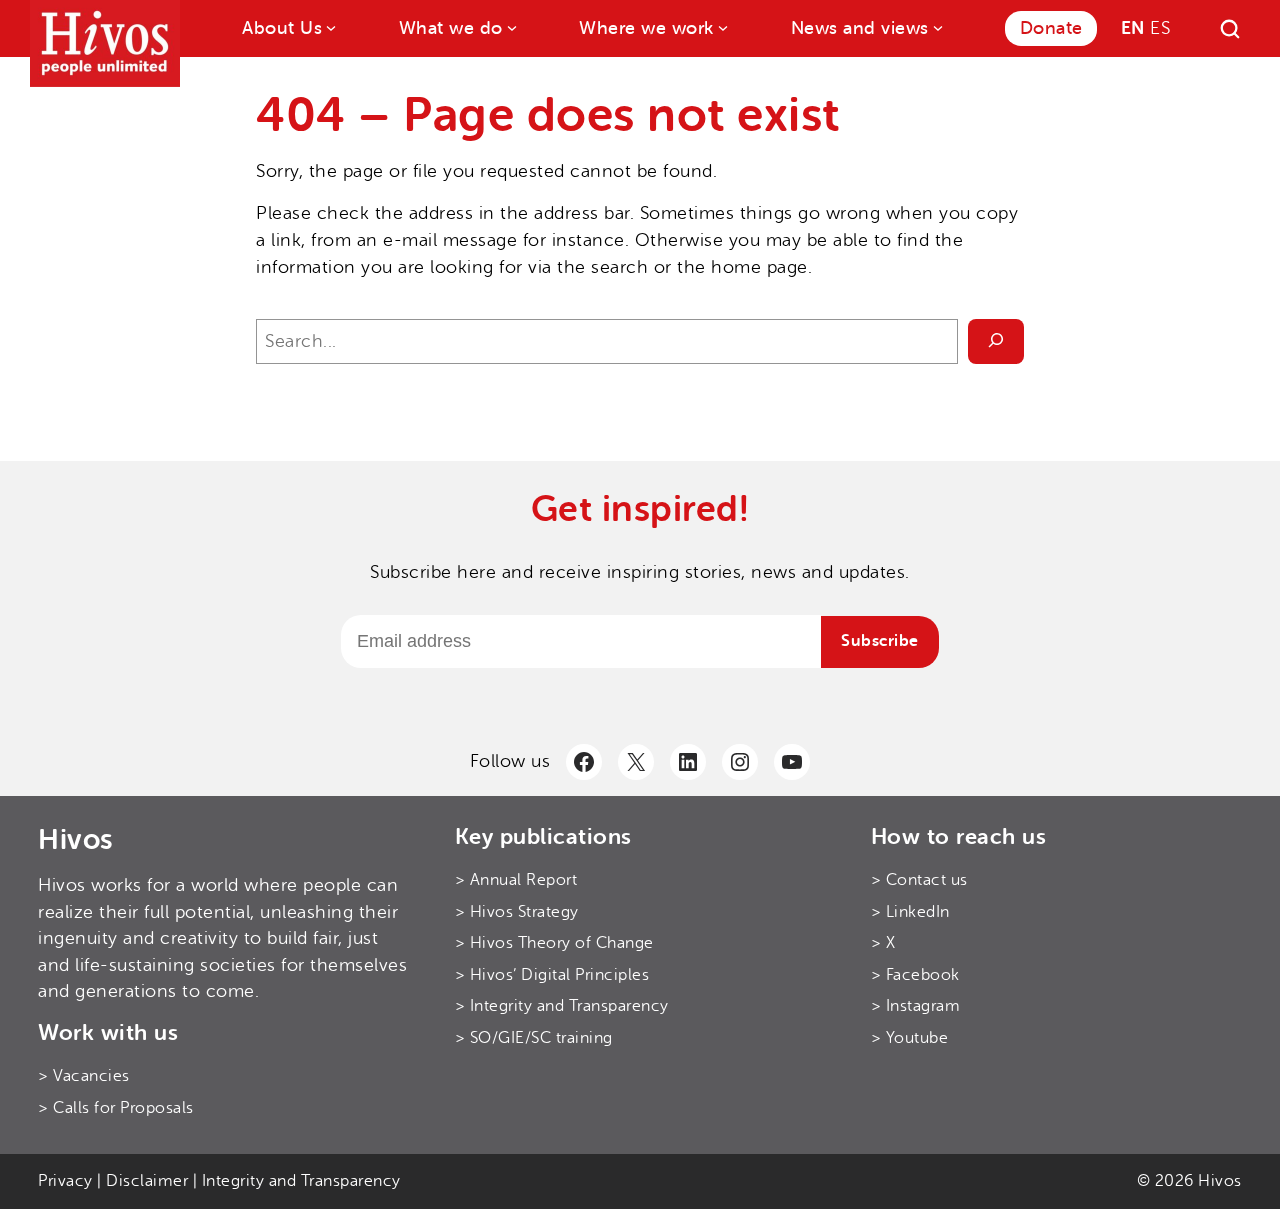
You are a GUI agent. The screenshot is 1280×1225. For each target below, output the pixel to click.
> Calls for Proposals (116, 1108)
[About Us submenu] (329, 26)
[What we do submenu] (510, 26)
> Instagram (916, 1006)
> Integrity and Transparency (562, 1006)
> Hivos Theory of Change (554, 943)
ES (1160, 28)
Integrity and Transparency (301, 1181)
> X (883, 943)
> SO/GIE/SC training (534, 1038)
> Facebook (915, 975)
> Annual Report (516, 880)
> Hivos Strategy (517, 912)
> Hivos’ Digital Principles (552, 975)
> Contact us (919, 880)
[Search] (1230, 29)
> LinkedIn (910, 912)
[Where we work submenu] (721, 26)
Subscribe (880, 641)
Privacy (65, 1181)
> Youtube (910, 1038)
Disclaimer (147, 1181)
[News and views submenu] (936, 26)
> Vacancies (84, 1076)
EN (1133, 28)
